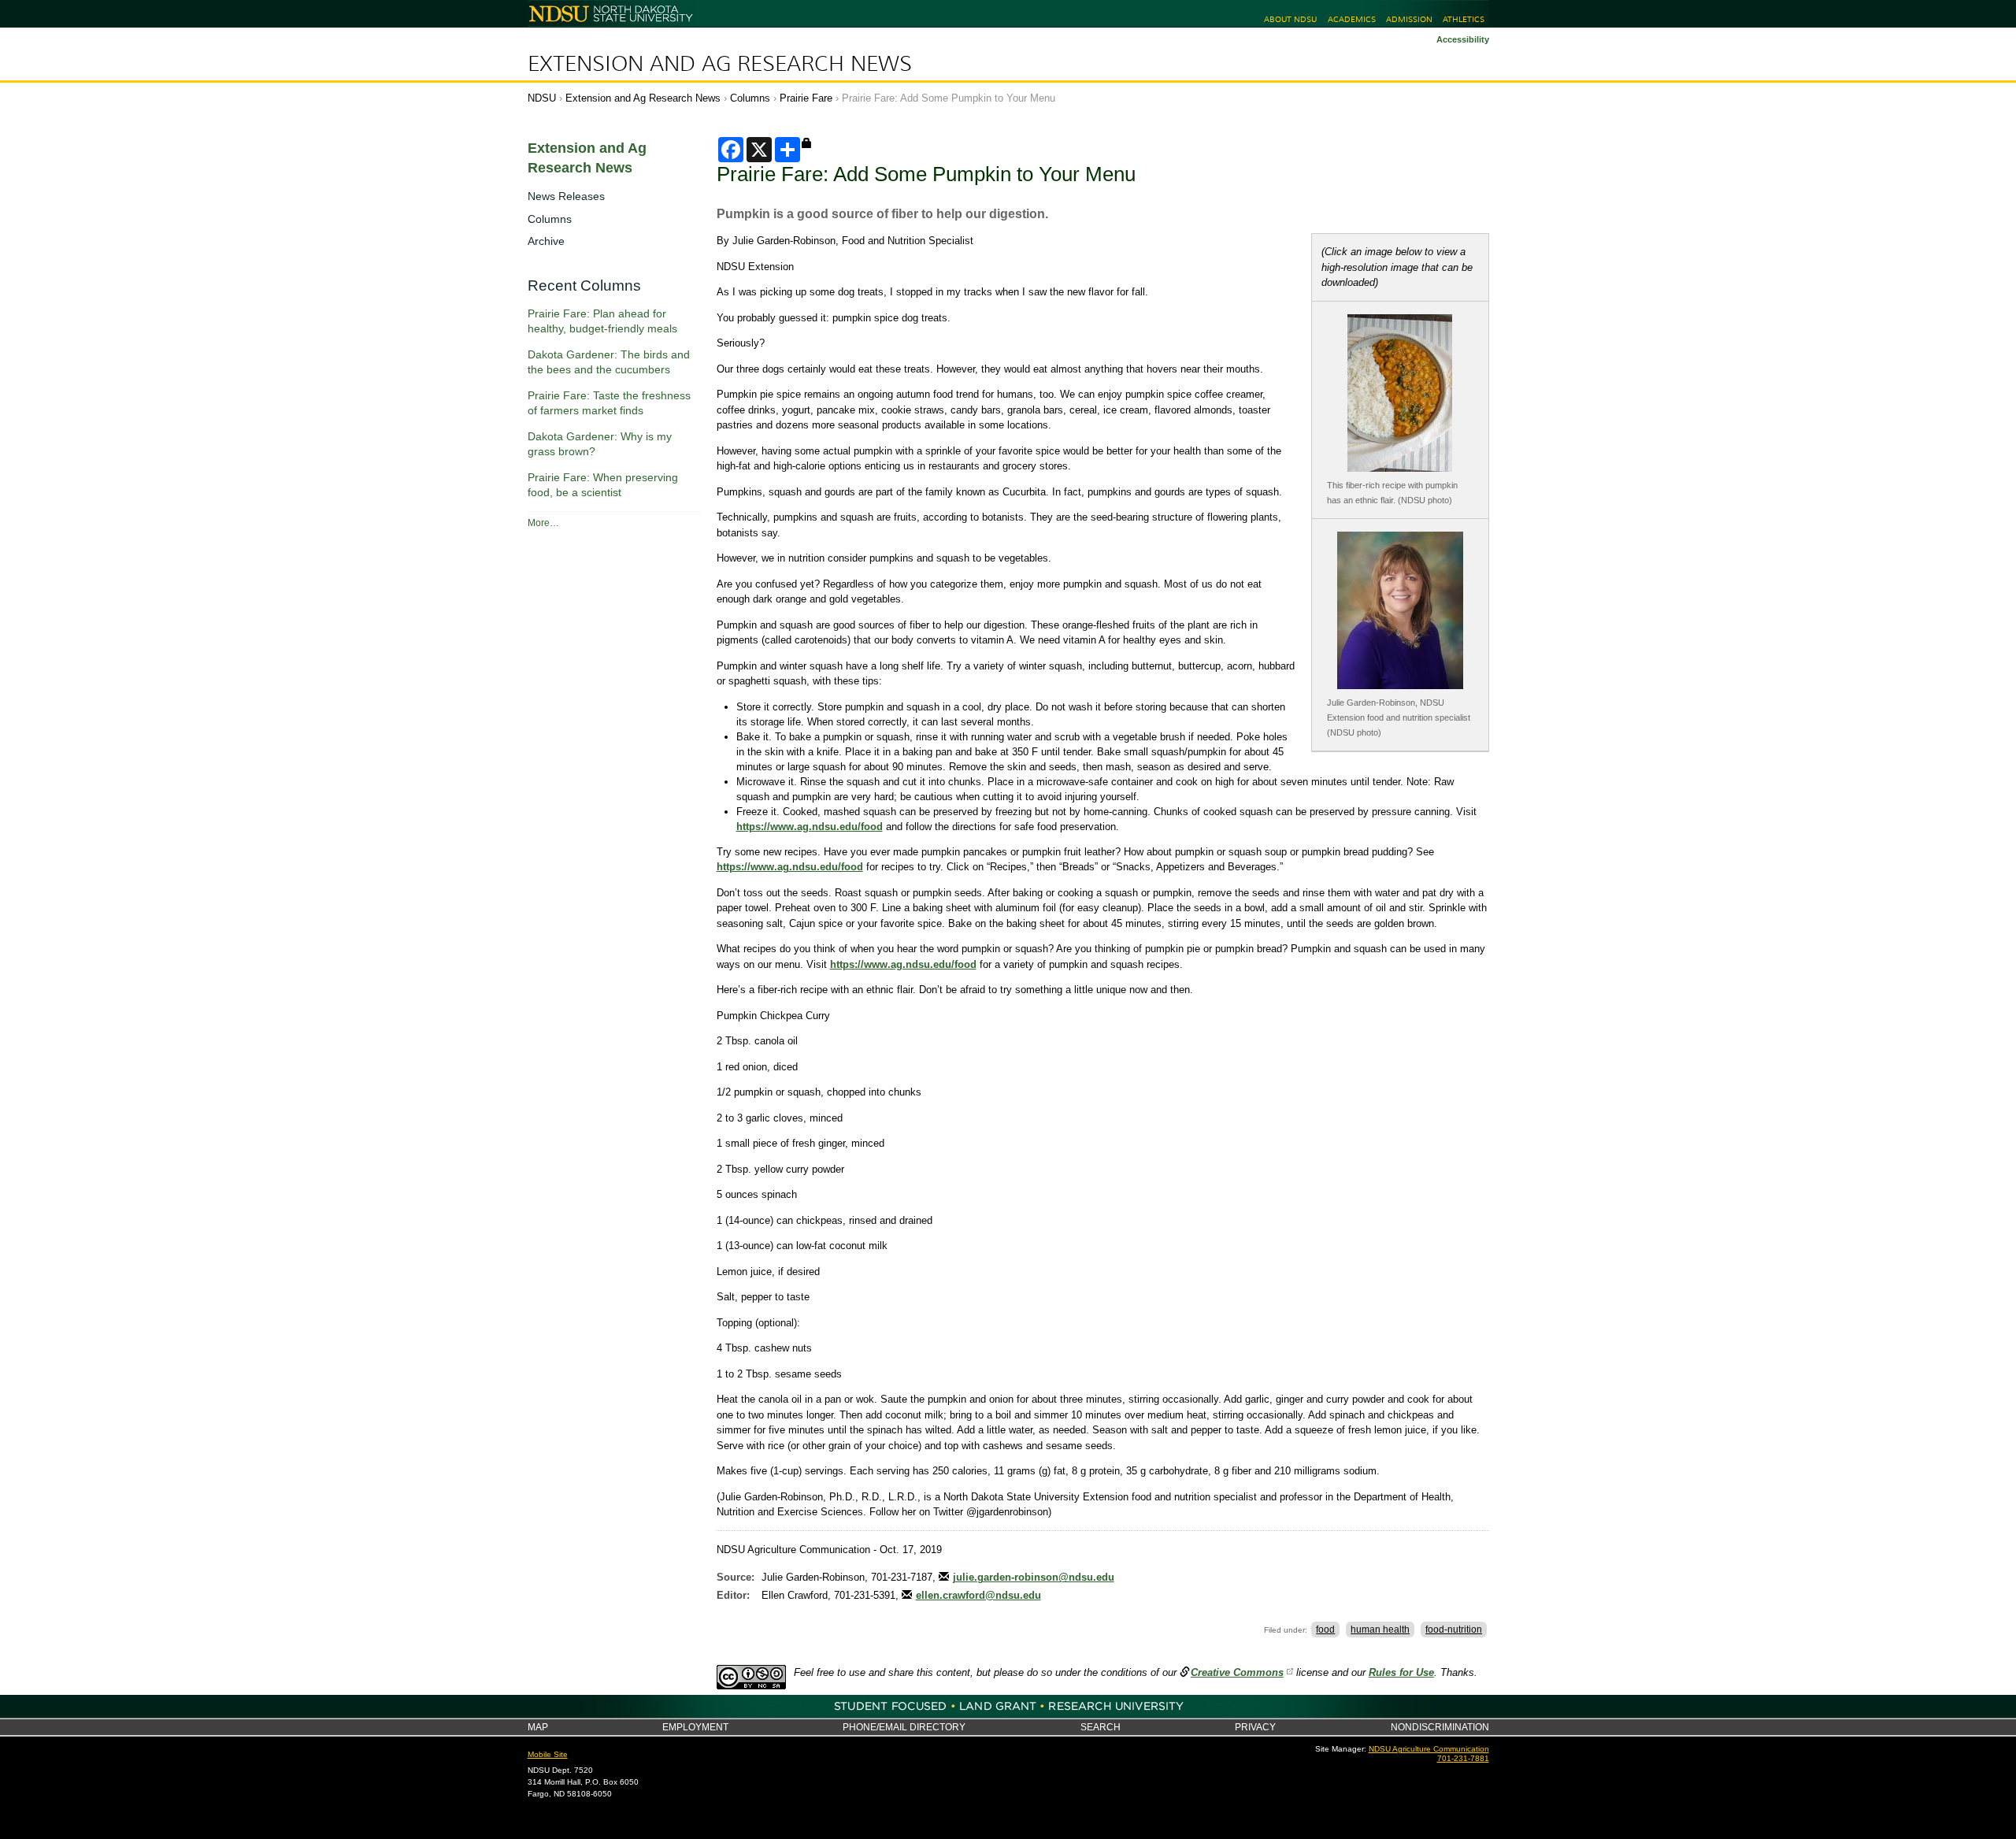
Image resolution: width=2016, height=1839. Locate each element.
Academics (1352, 19)
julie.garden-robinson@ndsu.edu (1034, 1577)
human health (1380, 1630)
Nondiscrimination (1440, 1727)
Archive (546, 241)
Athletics (1464, 19)
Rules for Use (1401, 1672)
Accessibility (1463, 39)
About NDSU (1290, 19)
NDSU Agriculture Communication (1429, 1749)
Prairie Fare (806, 98)
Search (1101, 1727)
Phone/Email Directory (904, 1727)
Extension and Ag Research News (720, 64)
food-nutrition (1454, 1630)
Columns (750, 98)
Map (538, 1727)
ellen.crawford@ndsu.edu (978, 1595)
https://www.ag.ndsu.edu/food (810, 827)
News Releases (566, 196)
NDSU (542, 98)
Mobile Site (548, 1754)
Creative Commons (1237, 1672)
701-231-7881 (1463, 1758)
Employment (695, 1727)
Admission (1409, 19)
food (1325, 1630)
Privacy (1255, 1727)
